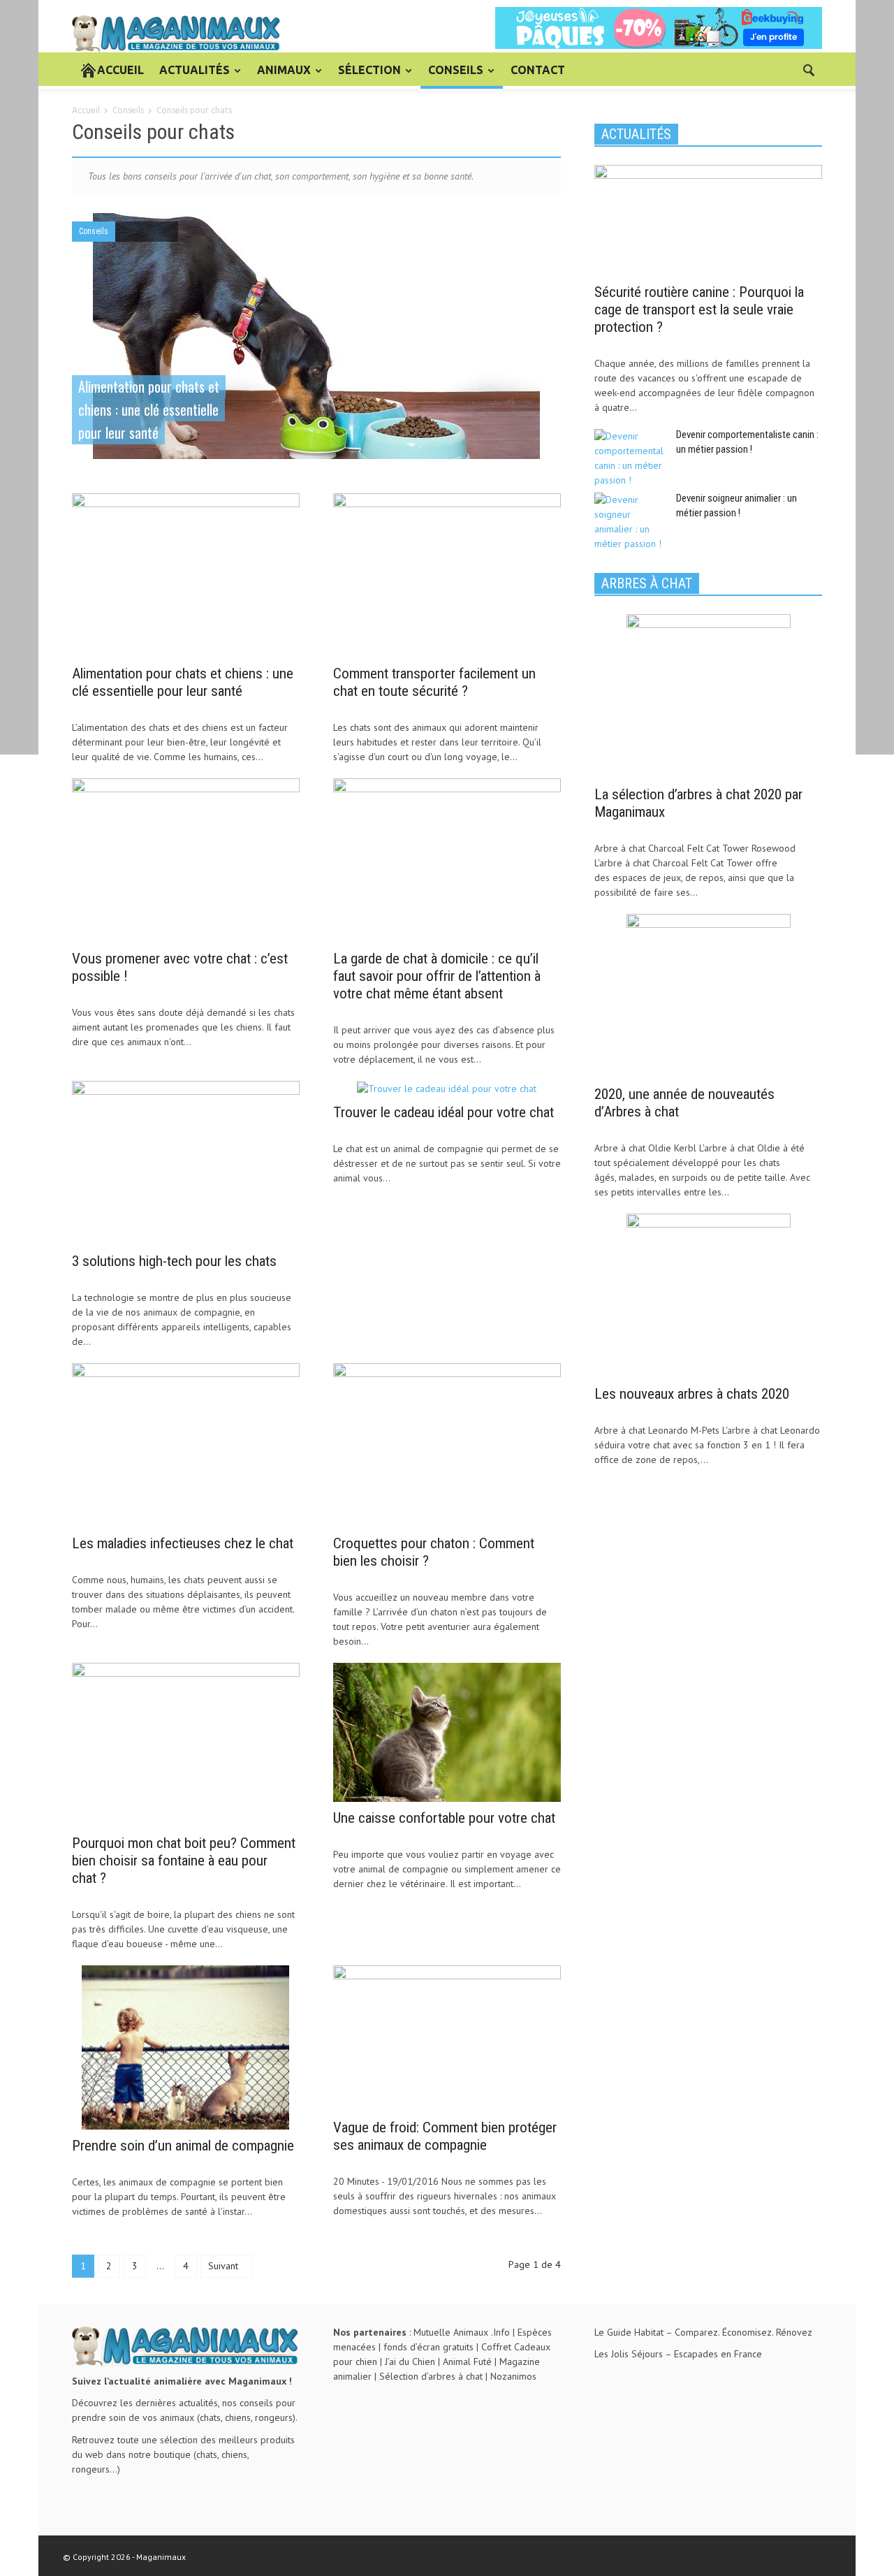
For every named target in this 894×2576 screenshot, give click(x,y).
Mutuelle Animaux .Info (462, 2332)
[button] (808, 69)
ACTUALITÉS (191, 76)
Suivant (225, 2266)
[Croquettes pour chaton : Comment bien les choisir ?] (447, 1444)
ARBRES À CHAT (647, 583)
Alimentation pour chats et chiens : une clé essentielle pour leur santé (183, 682)
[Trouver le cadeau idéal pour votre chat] (447, 1088)
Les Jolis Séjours (629, 2354)
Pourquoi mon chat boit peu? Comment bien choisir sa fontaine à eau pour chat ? (184, 1861)
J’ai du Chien (410, 2362)
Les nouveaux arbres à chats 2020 (692, 1394)
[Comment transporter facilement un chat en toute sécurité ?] (447, 574)
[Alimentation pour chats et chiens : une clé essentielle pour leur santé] (316, 337)
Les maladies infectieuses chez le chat (183, 1543)
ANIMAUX (280, 76)
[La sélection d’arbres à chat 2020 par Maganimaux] (709, 695)
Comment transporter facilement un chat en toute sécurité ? (434, 682)
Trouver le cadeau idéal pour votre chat (444, 1112)
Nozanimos (513, 2376)
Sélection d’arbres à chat (431, 2376)
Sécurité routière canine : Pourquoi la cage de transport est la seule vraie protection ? (699, 310)
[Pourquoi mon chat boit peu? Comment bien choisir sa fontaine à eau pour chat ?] (186, 1744)
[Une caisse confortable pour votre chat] (447, 1731)
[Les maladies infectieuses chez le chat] (186, 1444)
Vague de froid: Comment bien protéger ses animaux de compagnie (445, 2136)
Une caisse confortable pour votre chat (444, 1818)
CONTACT (538, 70)
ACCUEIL (120, 70)
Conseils (94, 231)
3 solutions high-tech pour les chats (174, 1261)
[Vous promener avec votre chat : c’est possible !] (186, 859)
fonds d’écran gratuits (428, 2347)
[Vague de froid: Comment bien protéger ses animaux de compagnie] (447, 2037)
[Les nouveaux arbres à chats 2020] (709, 1295)
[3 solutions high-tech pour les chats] (186, 1162)
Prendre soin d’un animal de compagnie (183, 2146)
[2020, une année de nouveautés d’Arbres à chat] (709, 995)
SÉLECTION (366, 76)
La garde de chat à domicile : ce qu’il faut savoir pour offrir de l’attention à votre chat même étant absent (437, 976)
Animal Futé (467, 2362)
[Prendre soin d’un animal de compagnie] (185, 2046)
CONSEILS (452, 76)
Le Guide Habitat (629, 2332)
